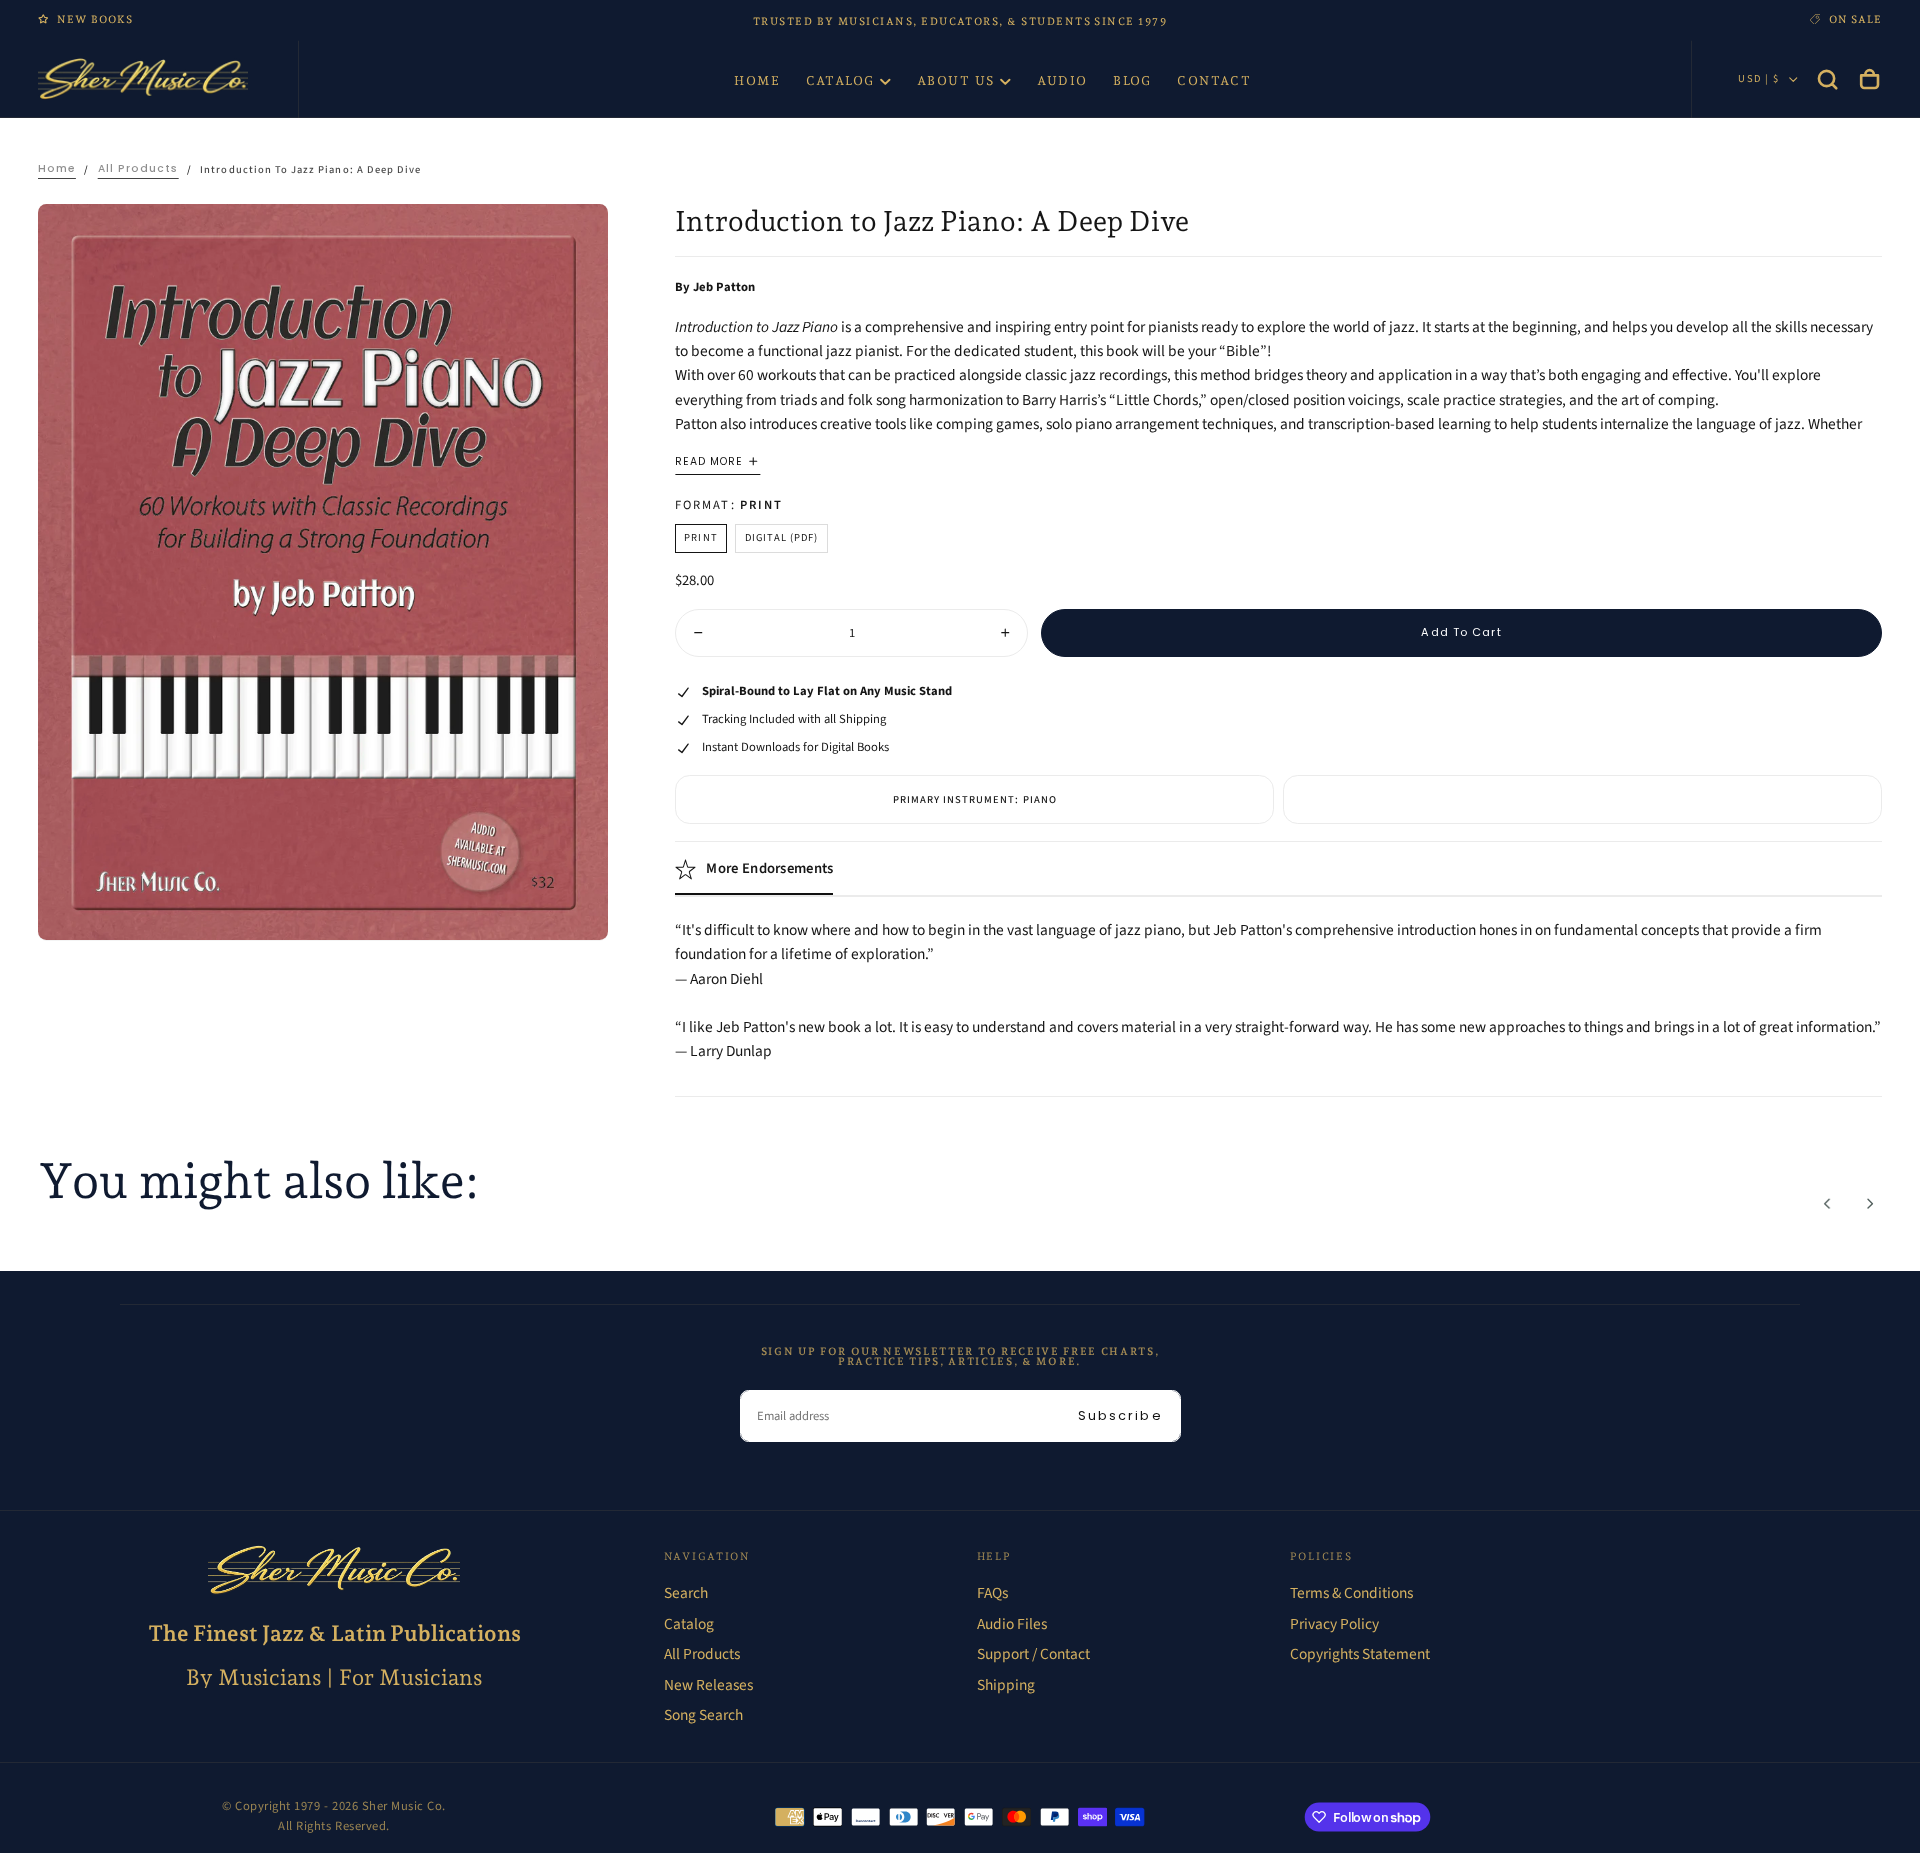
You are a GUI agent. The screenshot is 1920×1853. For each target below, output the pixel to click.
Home (757, 80)
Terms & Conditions (1351, 1593)
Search (686, 1593)
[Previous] (1827, 1203)
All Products (702, 1654)
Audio (1062, 80)
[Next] (1869, 1203)
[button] (1827, 79)
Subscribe (1120, 1415)
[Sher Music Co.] (334, 1570)
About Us (956, 80)
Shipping (1006, 1685)
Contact (1214, 80)
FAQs (992, 1593)
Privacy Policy (1334, 1624)
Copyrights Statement (1360, 1654)
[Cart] (1869, 79)
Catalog (840, 80)
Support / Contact (1033, 1654)
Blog (1132, 80)
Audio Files (1012, 1624)
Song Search (703, 1715)
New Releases (708, 1685)
